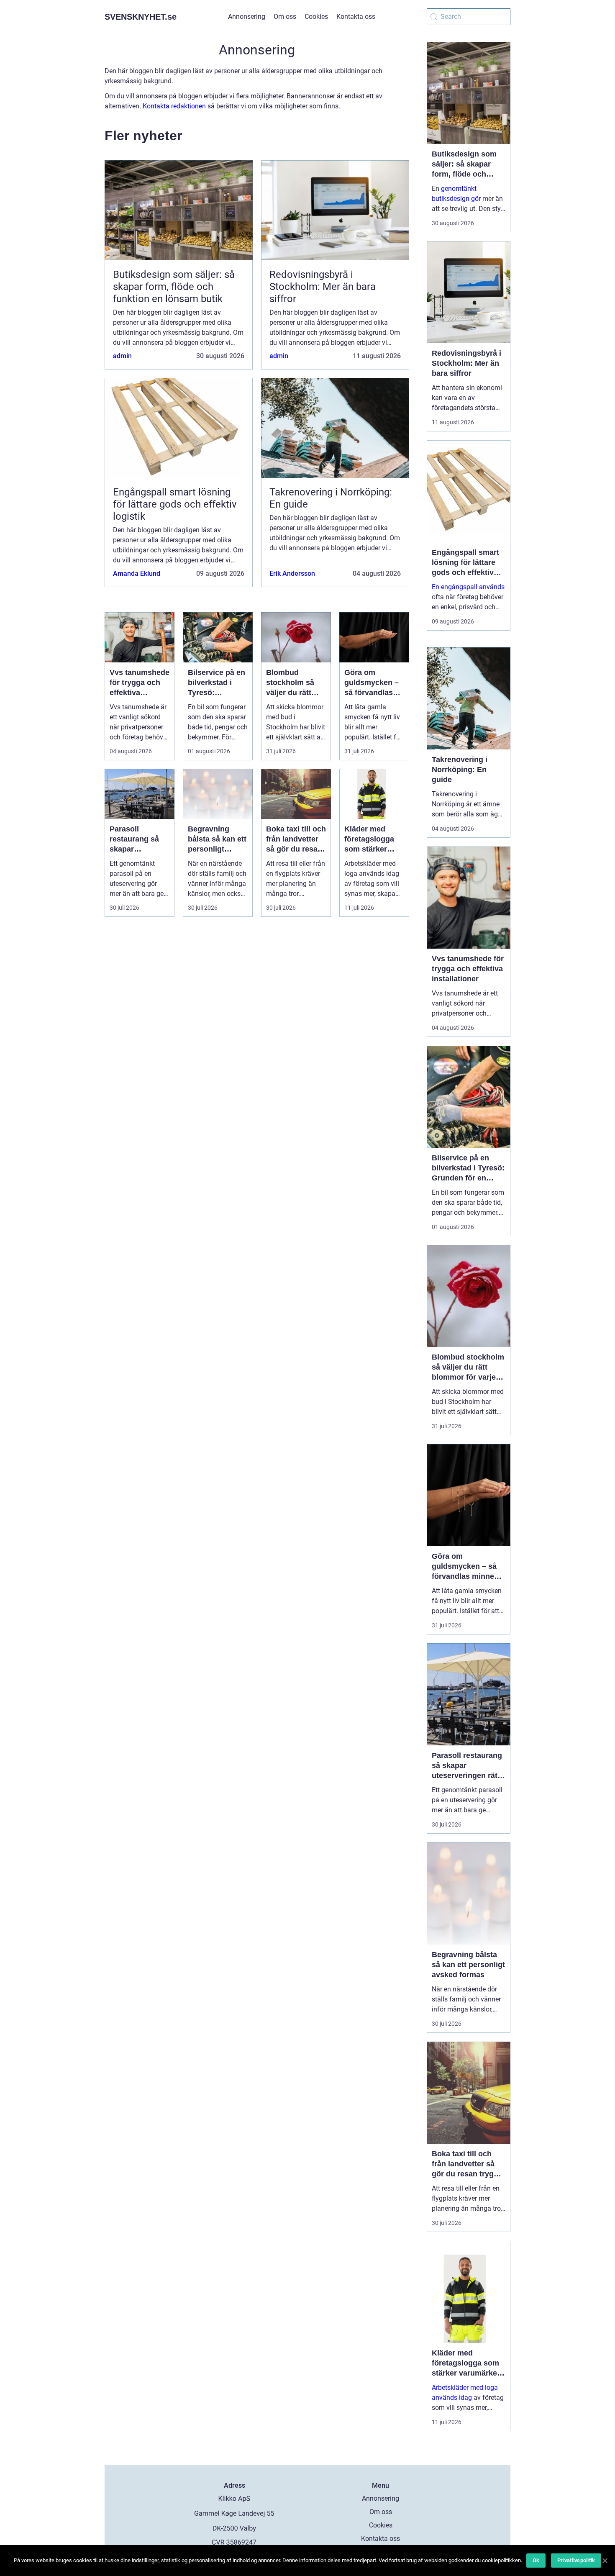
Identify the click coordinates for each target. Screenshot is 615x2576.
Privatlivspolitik (576, 2560)
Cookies (316, 17)
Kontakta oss (356, 17)
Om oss (285, 17)
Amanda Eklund (137, 573)
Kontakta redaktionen (174, 106)
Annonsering (247, 17)
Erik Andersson (292, 573)
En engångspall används (468, 587)
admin (122, 356)
